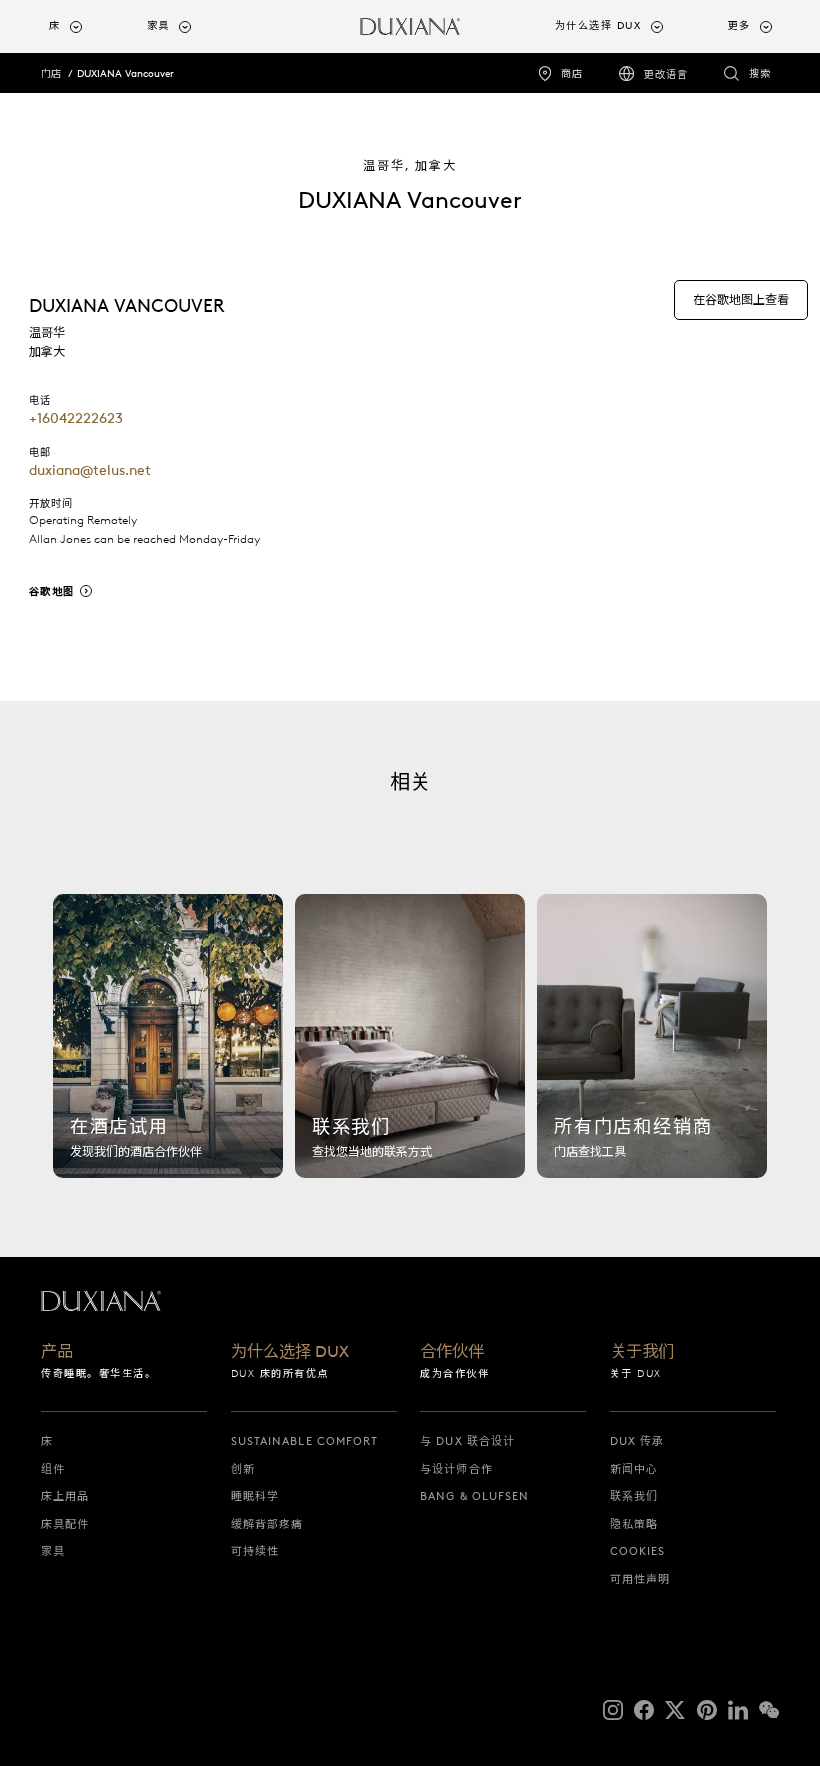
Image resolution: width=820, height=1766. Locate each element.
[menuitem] (90, 26)
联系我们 (634, 1496)
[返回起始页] (410, 26)
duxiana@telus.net (90, 470)
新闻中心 (634, 1469)
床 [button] (55, 25)
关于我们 (642, 1352)
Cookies (638, 1551)
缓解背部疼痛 (267, 1524)
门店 (51, 73)
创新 (243, 1469)
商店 (572, 73)
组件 (53, 1469)
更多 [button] (739, 25)
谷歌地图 (52, 591)
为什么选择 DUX (290, 1352)
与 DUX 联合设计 (467, 1441)
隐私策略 (634, 1524)
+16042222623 (76, 418)
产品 (57, 1352)
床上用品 (65, 1496)
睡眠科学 (255, 1496)
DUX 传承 (637, 1441)
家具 (53, 1551)
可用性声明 (640, 1579)
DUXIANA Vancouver (125, 73)
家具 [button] (158, 25)
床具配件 (65, 1524)
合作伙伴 (452, 1352)
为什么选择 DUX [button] (598, 25)
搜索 (760, 73)
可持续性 (255, 1551)
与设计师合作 (456, 1469)
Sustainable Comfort (305, 1441)
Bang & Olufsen (474, 1496)
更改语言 (666, 74)
